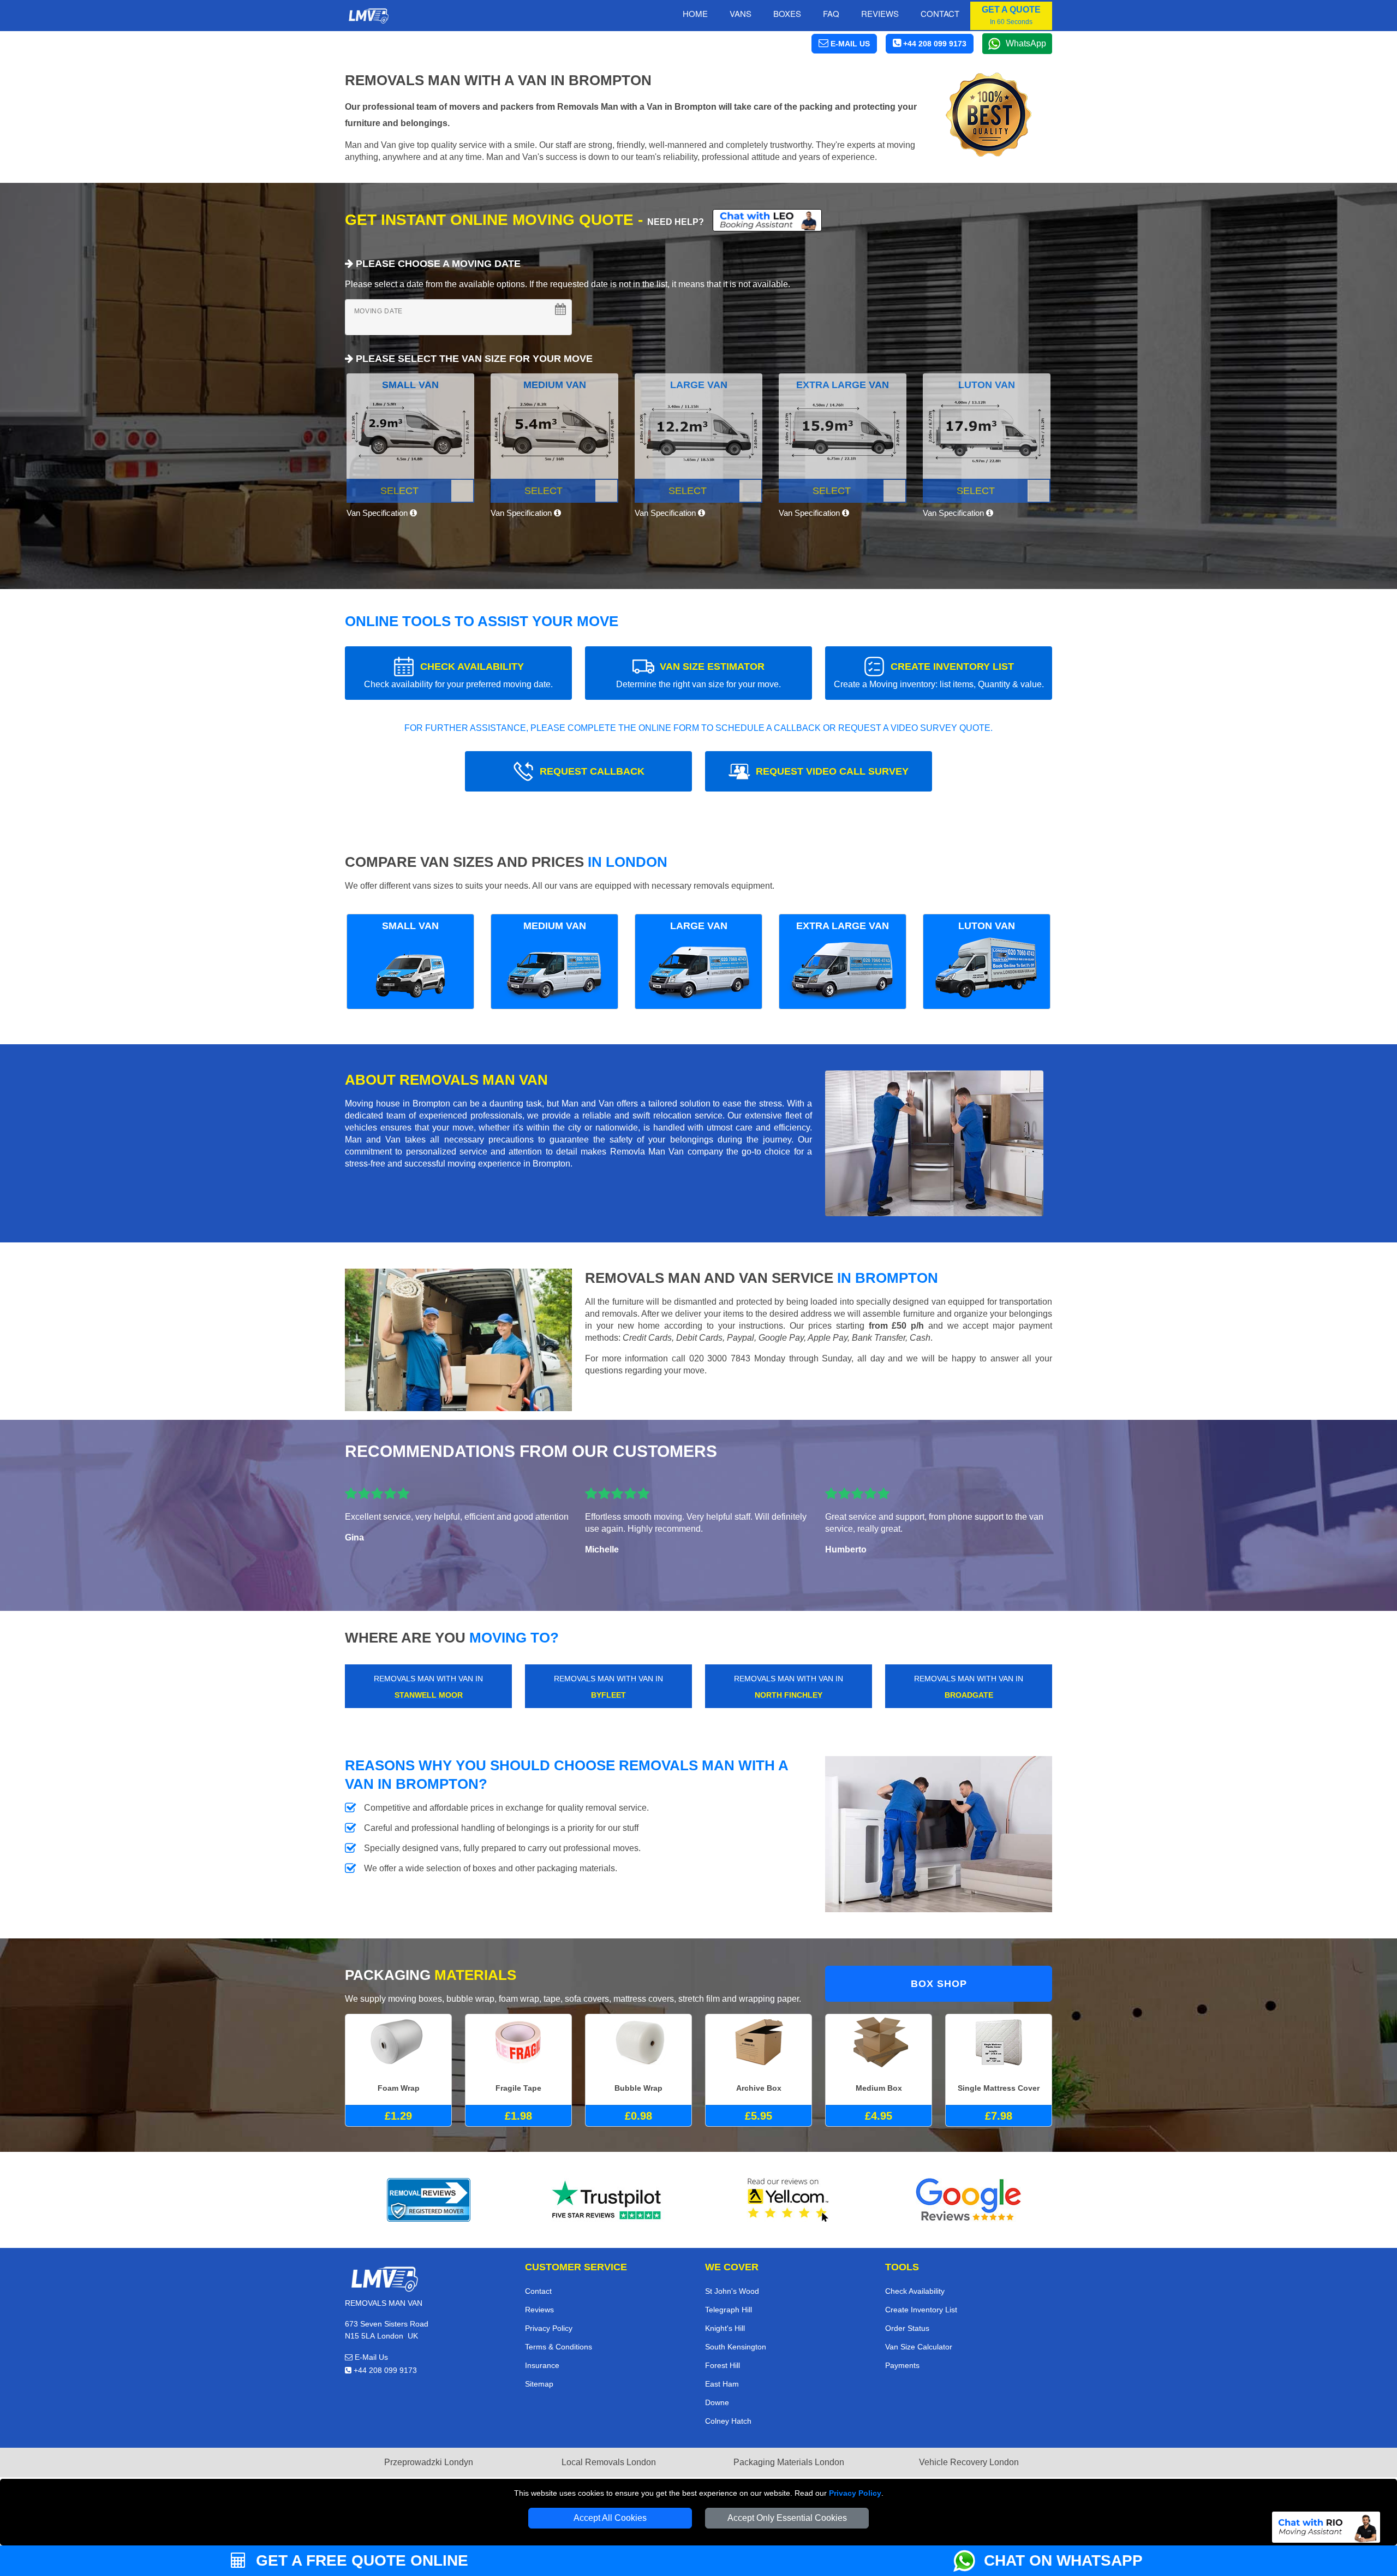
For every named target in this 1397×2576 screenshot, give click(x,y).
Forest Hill (723, 2365)
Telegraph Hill (729, 2310)
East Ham (722, 2384)
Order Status (907, 2328)
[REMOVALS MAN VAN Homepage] (368, 16)
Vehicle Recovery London (969, 2462)
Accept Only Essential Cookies (787, 2518)
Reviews (880, 13)
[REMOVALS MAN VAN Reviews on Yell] (789, 2200)
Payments (902, 2365)
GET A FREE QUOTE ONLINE (360, 2560)
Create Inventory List (921, 2310)
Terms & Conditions (559, 2347)
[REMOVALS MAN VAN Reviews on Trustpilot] (608, 2200)
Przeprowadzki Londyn (429, 2462)
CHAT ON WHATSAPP (1063, 2560)
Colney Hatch (728, 2421)
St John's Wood (732, 2291)
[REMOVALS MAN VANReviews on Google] (969, 2200)
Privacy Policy (855, 2493)
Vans (741, 13)
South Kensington (736, 2347)
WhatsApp (1026, 43)
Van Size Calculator (919, 2347)
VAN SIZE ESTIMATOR (698, 675)
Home (695, 13)
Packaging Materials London (789, 2462)
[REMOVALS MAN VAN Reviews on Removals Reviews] (429, 2200)
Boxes (787, 13)
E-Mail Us (370, 2357)
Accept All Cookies (610, 2518)
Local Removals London (609, 2462)
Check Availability (915, 2291)
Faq (831, 13)
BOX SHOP (939, 1984)
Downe (717, 2402)
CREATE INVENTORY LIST (939, 675)
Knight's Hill (725, 2328)
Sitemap (539, 2384)
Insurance (542, 2365)
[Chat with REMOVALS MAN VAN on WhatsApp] (969, 2561)
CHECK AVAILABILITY (458, 675)
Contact (940, 13)
